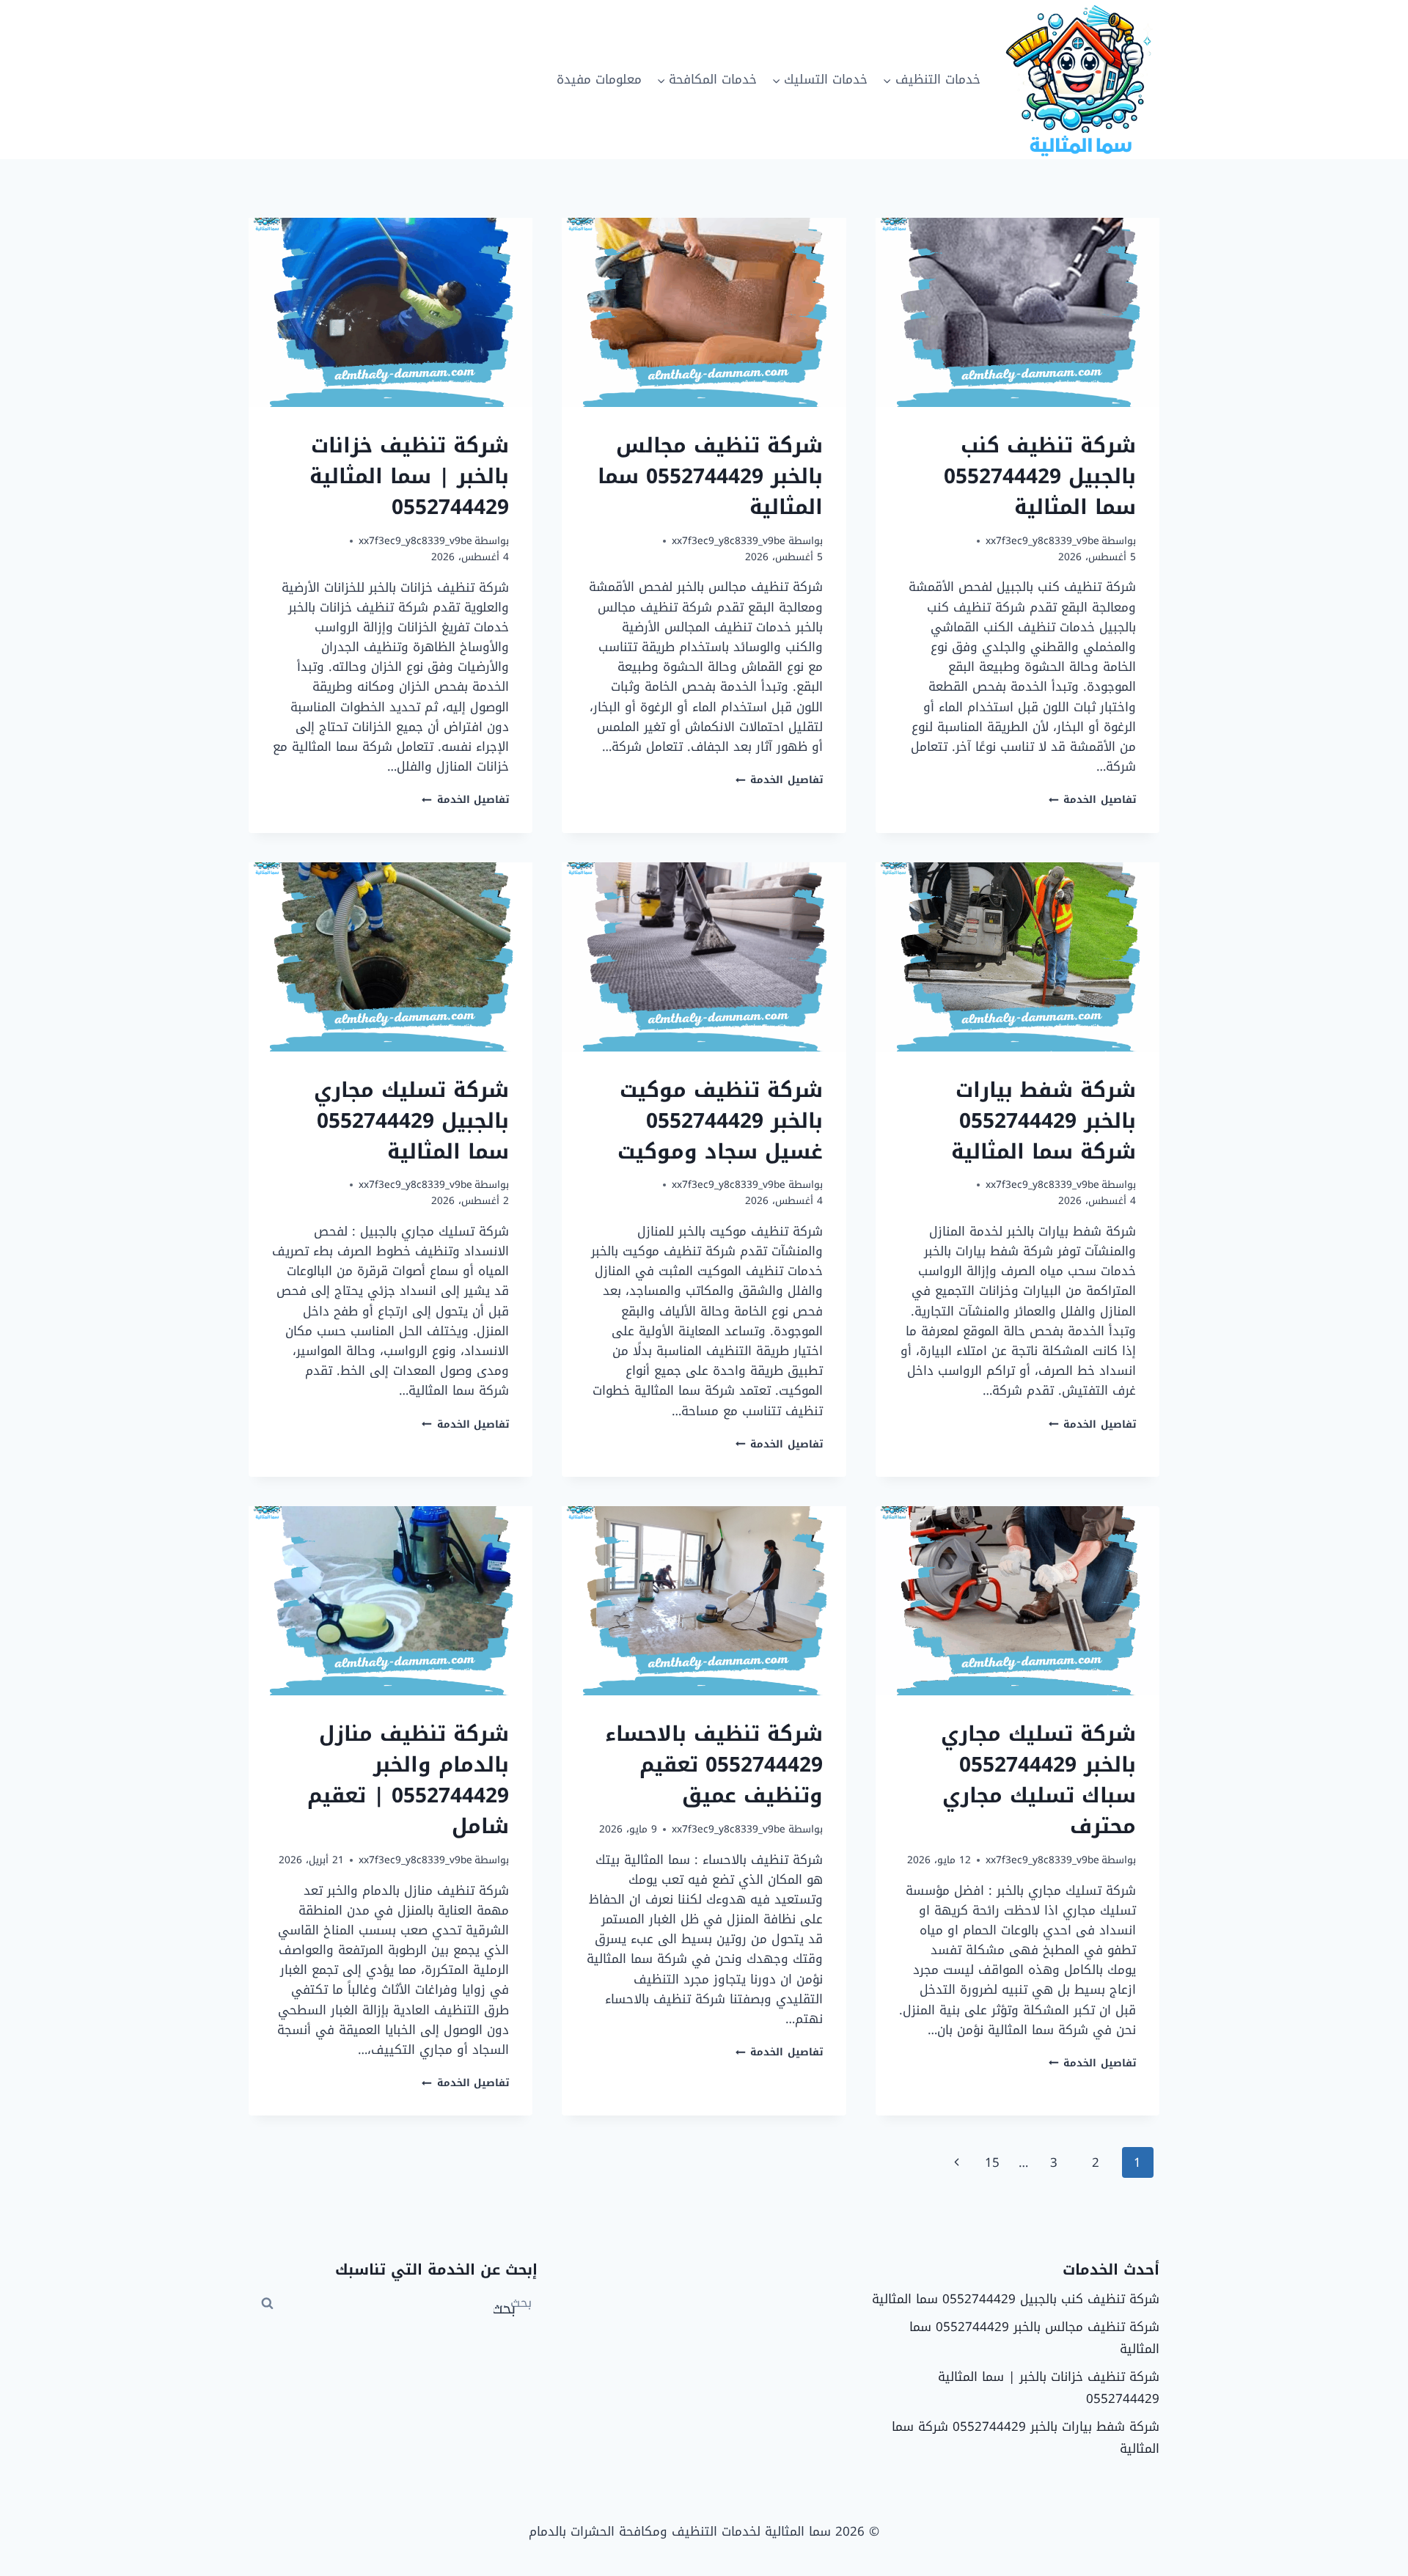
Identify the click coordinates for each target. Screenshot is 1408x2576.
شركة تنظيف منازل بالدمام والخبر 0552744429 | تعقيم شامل (408, 1780)
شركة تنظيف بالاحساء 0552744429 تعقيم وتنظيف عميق (714, 1765)
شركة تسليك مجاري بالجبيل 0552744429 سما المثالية (411, 1121)
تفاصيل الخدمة (1092, 800)
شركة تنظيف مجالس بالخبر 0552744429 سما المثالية (710, 476)
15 (992, 2162)
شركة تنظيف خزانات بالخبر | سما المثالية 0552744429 (409, 476)
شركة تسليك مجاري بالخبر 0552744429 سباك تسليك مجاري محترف (1038, 1780)
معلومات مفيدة (599, 79)
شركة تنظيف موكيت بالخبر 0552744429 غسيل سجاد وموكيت (720, 1121)
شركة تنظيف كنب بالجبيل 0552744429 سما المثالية (1040, 476)
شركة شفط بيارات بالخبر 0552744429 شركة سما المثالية (1044, 1121)
